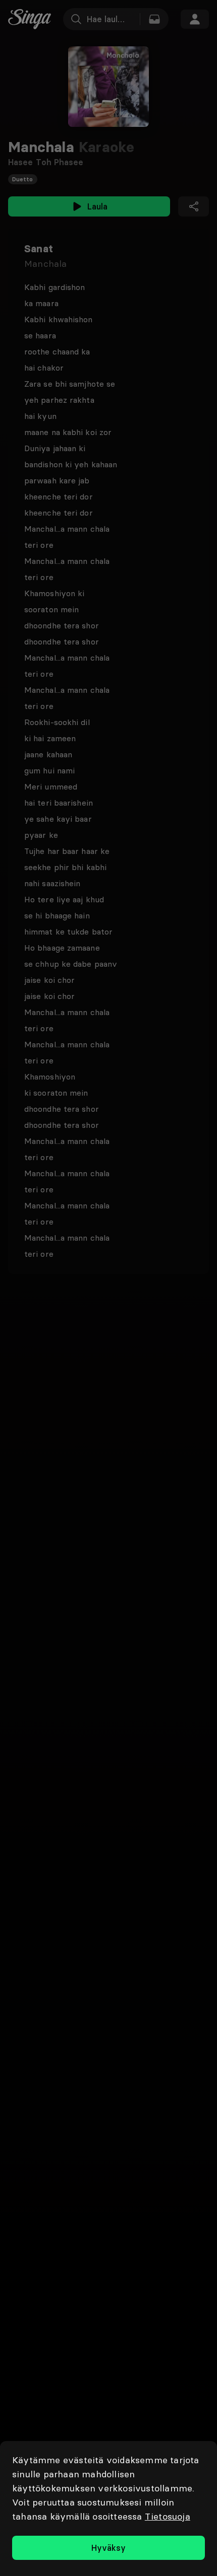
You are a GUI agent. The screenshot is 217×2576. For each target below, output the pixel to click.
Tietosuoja (168, 2516)
